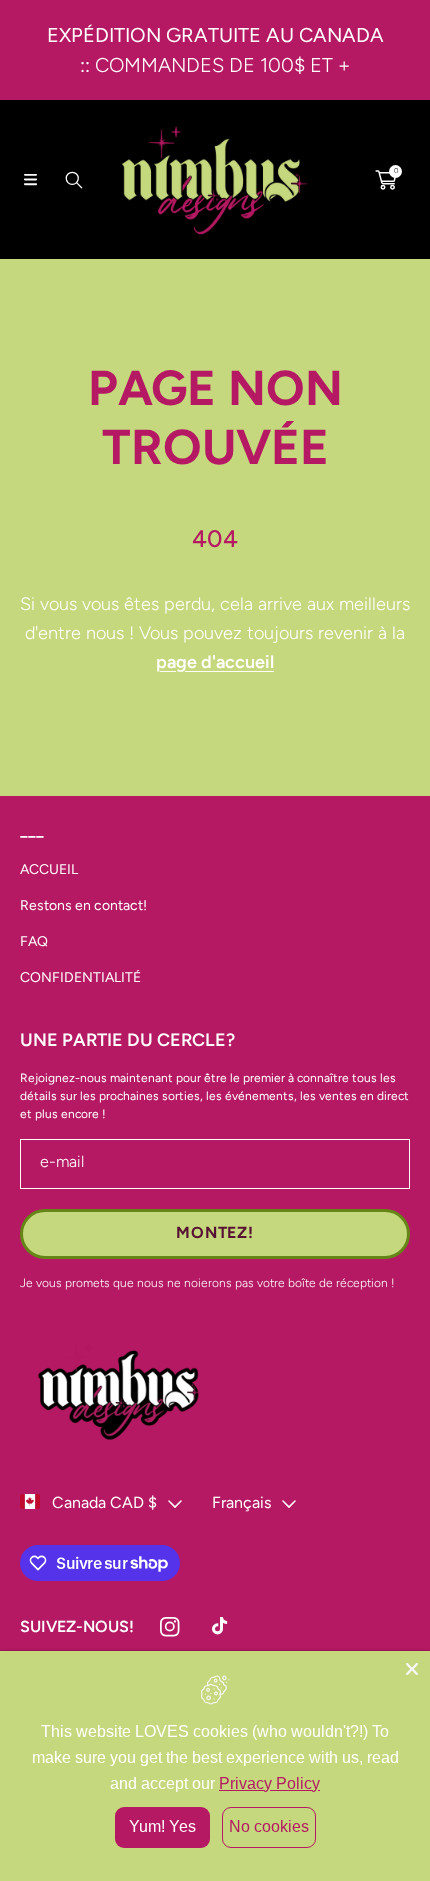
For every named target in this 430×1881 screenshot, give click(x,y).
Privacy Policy (269, 1783)
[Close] (412, 1669)
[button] (30, 180)
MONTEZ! (215, 1232)
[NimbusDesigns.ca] (215, 179)
